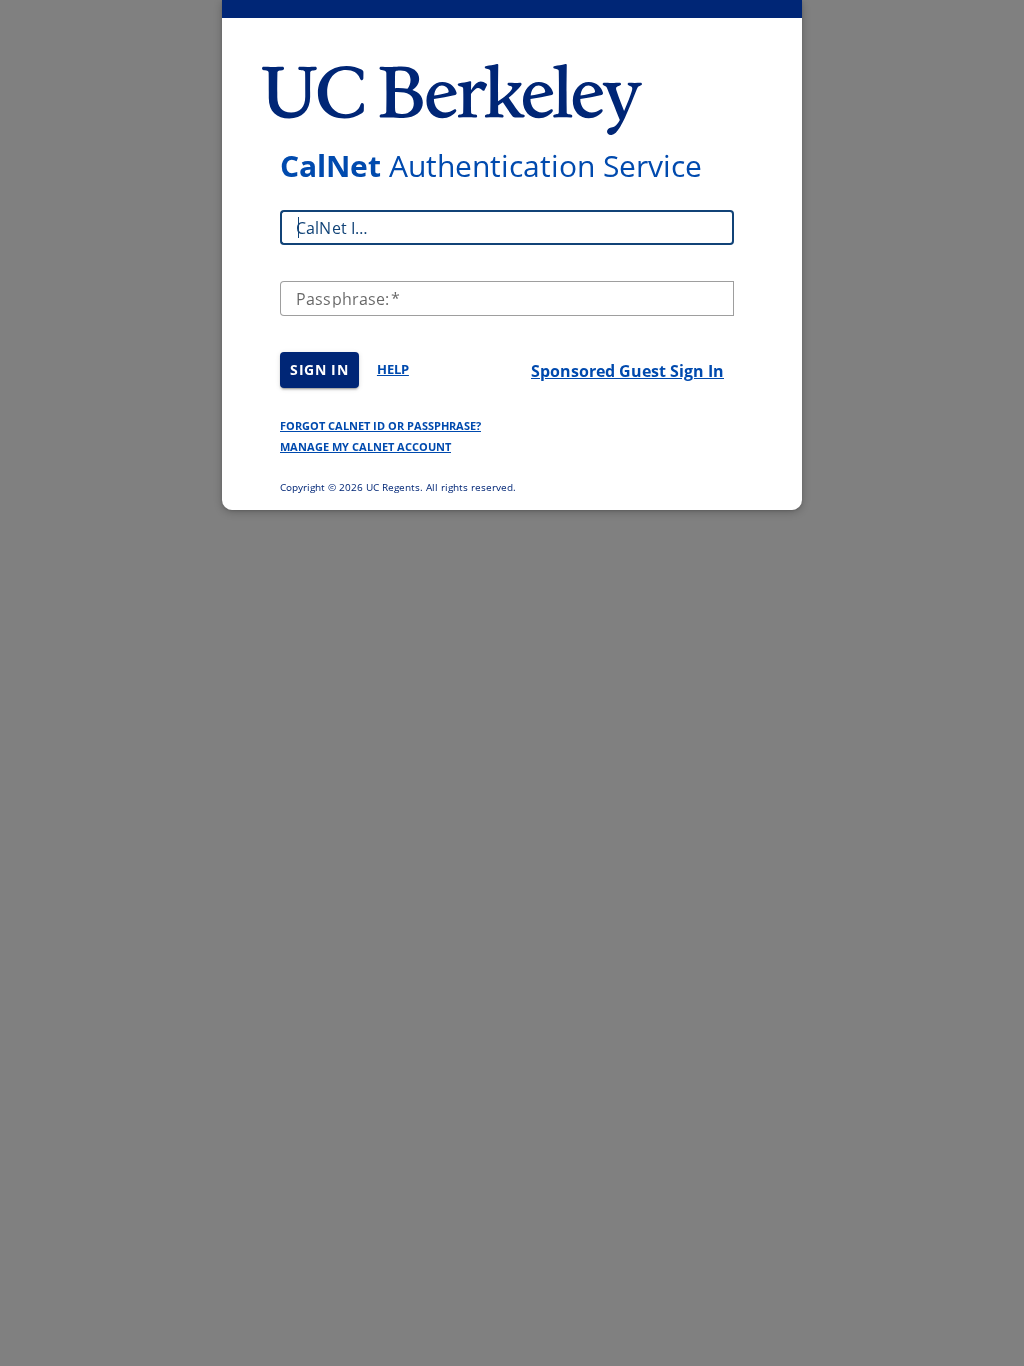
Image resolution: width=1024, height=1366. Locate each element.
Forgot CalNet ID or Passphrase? (380, 425)
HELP (393, 369)
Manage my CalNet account (365, 446)
